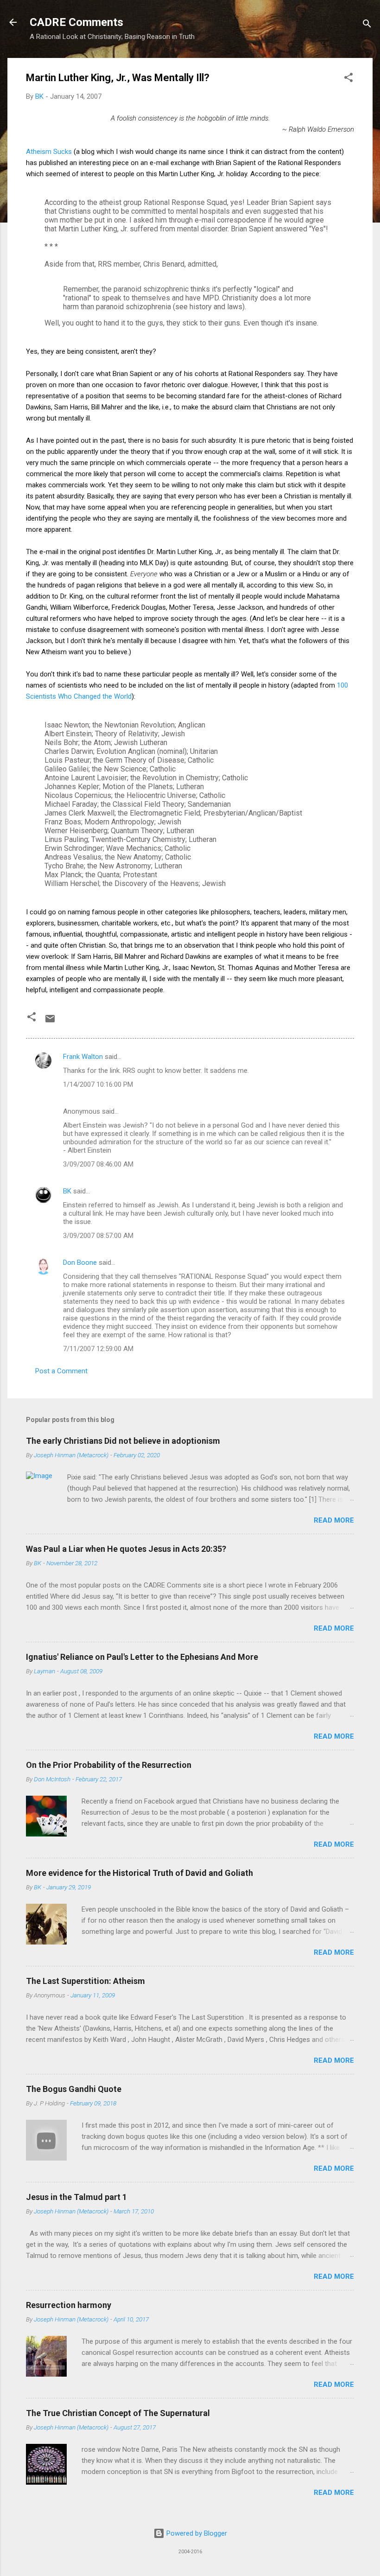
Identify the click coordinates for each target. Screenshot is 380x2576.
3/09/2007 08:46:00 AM (98, 1164)
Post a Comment (61, 1371)
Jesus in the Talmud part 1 (76, 2197)
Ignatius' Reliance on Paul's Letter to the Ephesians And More (142, 1657)
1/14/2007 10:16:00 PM (98, 1084)
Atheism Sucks (49, 152)
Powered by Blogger (196, 2533)
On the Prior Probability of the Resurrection (109, 1765)
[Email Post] (50, 1022)
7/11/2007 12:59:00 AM (98, 1349)
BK (67, 1191)
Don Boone (80, 1262)
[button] (348, 79)
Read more (334, 1520)
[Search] (367, 25)
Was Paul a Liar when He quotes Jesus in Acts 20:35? (126, 1549)
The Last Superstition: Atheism (85, 1981)
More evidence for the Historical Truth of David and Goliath (139, 1873)
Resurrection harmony (69, 2305)
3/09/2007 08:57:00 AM (98, 1236)
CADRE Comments (76, 22)
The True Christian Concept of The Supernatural (118, 2413)
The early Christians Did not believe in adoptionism (123, 1441)
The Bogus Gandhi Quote (74, 2089)
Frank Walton (83, 1057)
